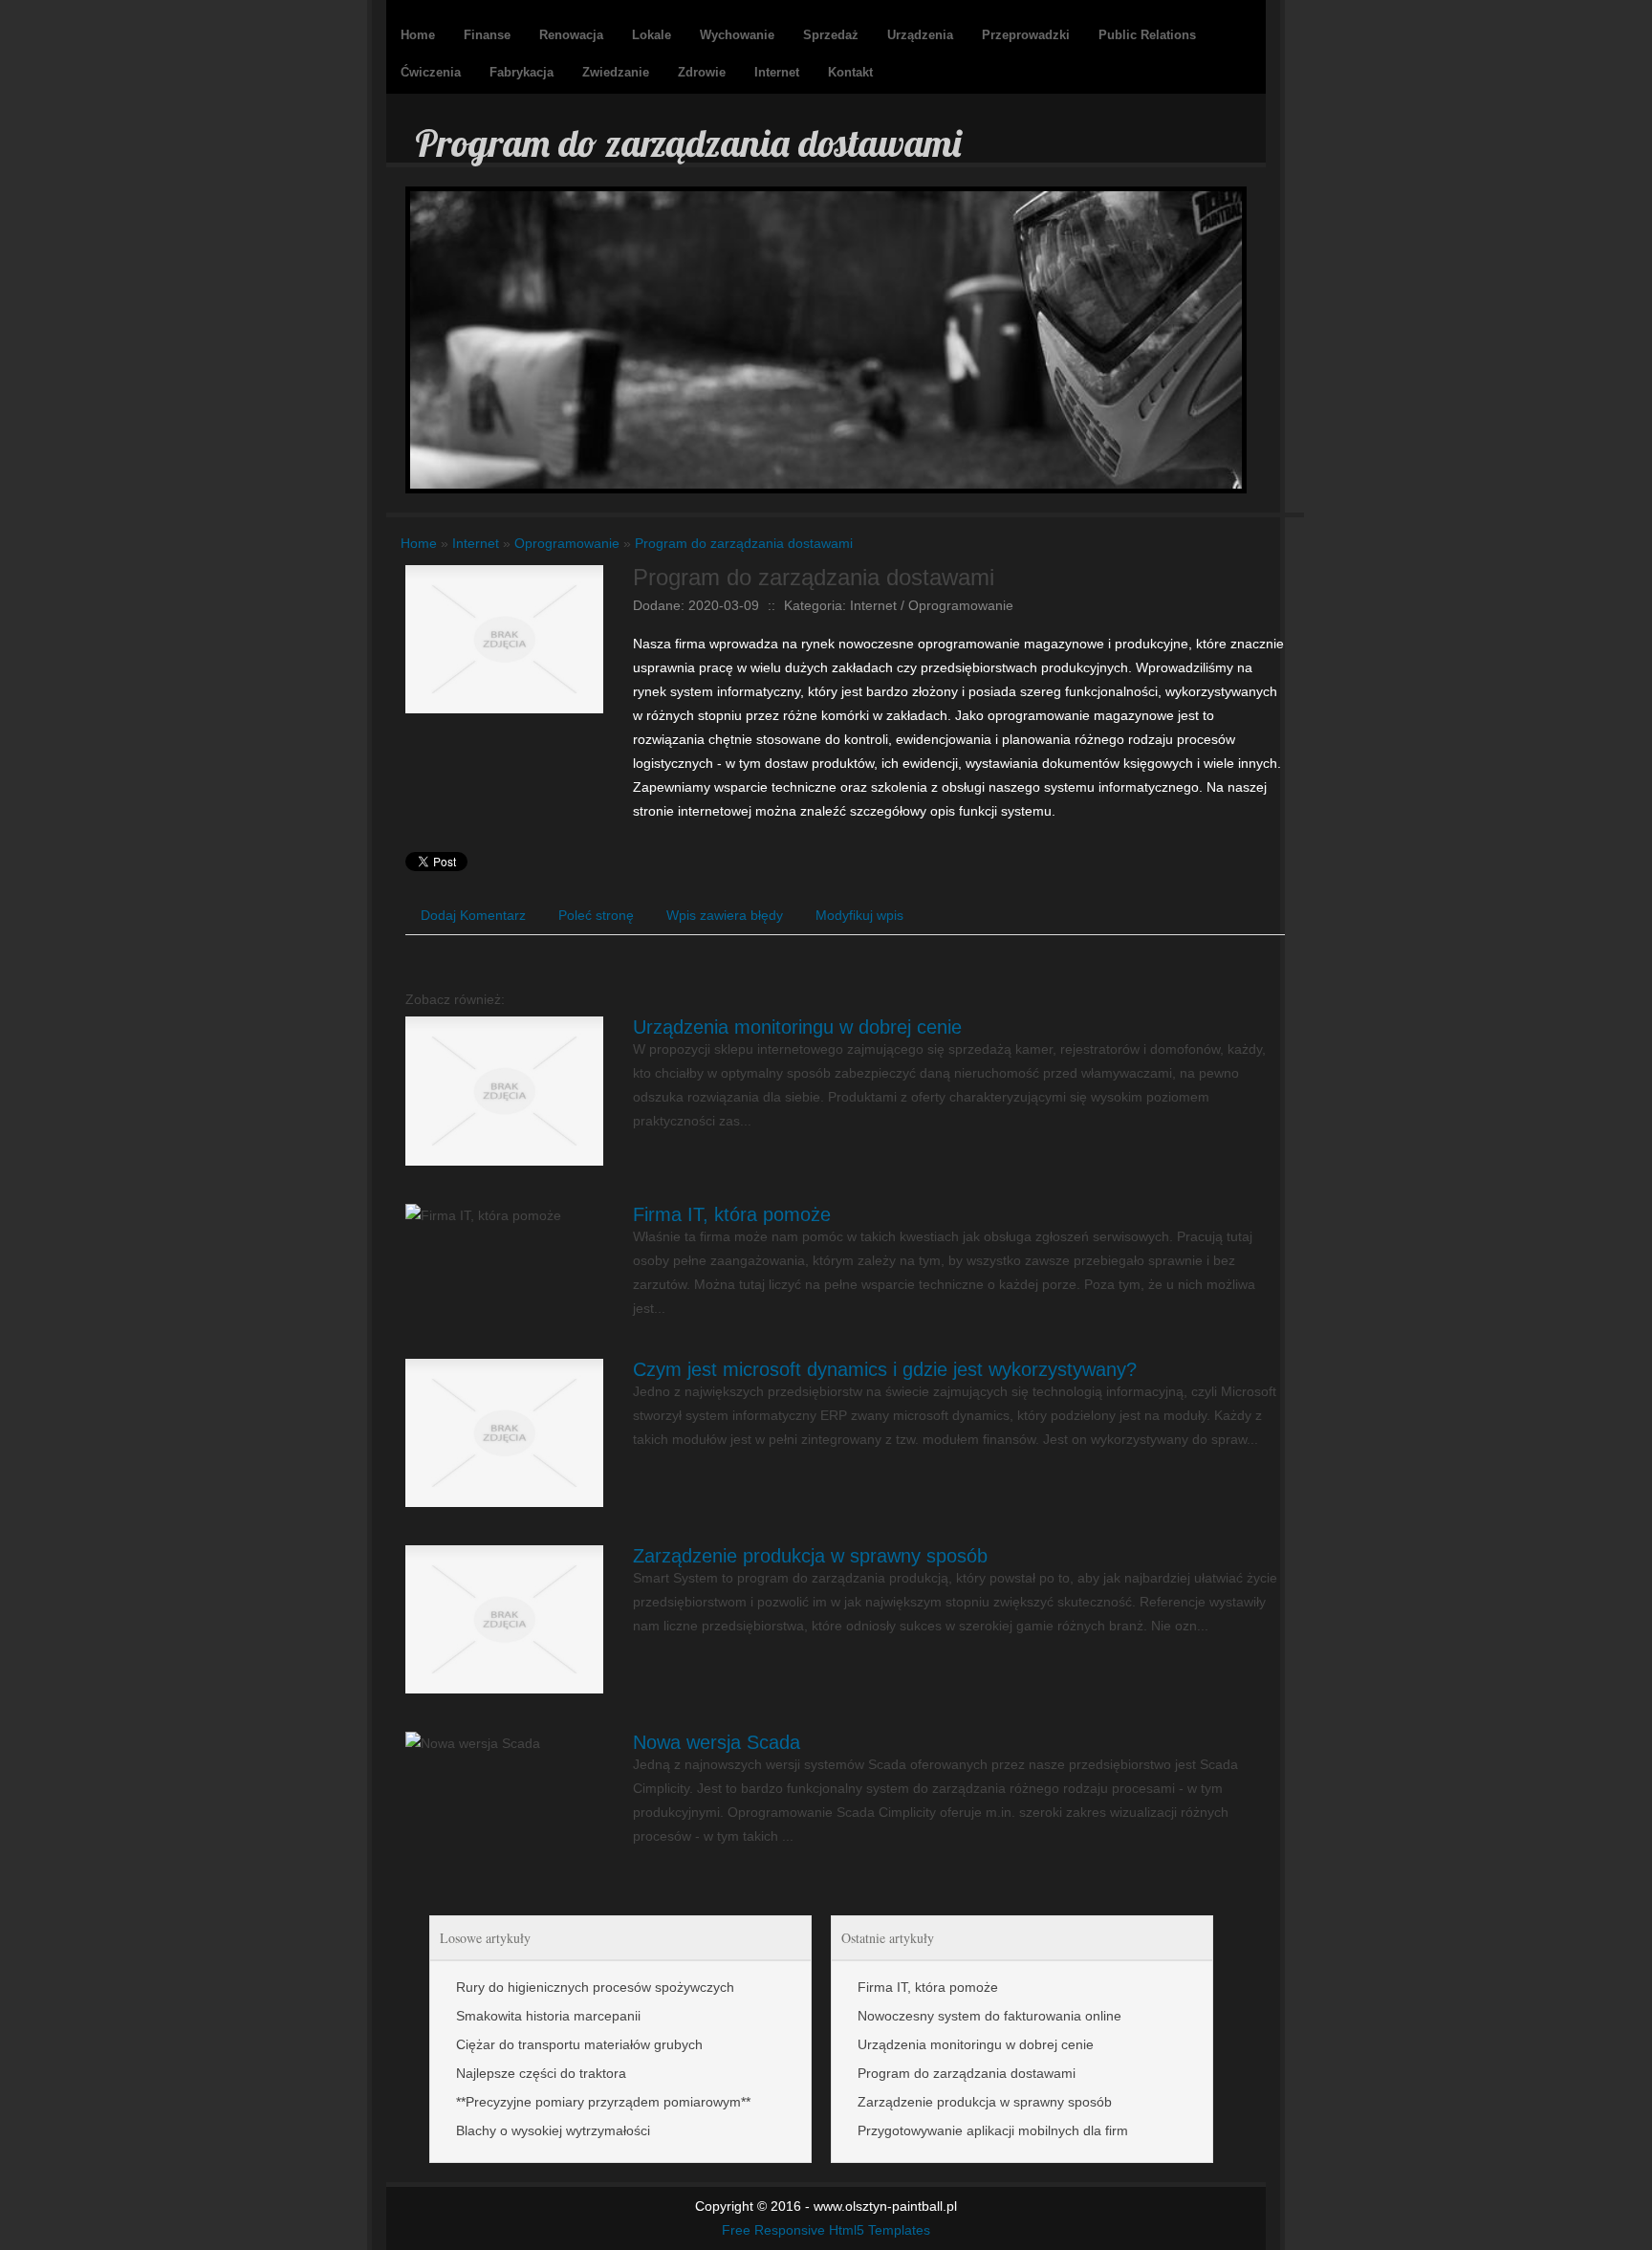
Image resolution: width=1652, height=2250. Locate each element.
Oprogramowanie (567, 543)
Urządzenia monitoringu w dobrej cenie (797, 1027)
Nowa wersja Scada (717, 1742)
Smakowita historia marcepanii (548, 2016)
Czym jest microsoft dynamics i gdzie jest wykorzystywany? (885, 1369)
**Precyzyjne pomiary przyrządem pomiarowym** (603, 2102)
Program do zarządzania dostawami (744, 543)
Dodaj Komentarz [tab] (473, 915)
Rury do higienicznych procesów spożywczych (595, 1987)
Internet (476, 543)
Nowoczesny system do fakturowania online (989, 2016)
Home (419, 543)
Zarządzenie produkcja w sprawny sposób (810, 1556)
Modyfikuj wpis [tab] (859, 915)
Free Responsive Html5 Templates (826, 2230)
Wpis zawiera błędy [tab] (725, 915)
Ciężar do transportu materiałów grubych (579, 2044)
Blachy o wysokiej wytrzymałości (553, 2130)
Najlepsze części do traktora (541, 2073)
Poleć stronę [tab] (596, 915)
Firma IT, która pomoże (732, 1214)
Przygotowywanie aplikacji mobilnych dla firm (993, 2130)
